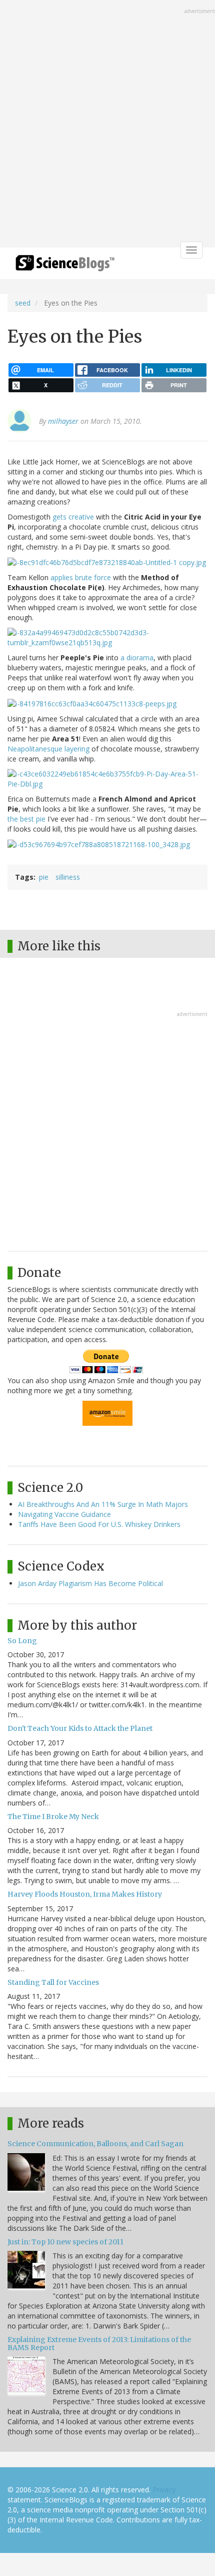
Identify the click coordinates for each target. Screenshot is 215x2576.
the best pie (26, 819)
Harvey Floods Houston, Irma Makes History (85, 1894)
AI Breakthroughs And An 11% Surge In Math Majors (103, 1504)
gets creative (73, 517)
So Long (22, 1641)
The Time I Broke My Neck (53, 1817)
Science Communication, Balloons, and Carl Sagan (95, 2144)
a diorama (137, 658)
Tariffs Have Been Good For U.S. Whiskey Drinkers (99, 1524)
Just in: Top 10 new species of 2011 (65, 2242)
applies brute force (81, 577)
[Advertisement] (107, 125)
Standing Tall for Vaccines (53, 1982)
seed (23, 303)
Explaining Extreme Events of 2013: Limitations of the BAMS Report (99, 2343)
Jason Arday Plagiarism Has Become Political (90, 1583)
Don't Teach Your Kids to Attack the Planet (80, 1728)
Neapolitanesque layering (48, 749)
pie (44, 877)
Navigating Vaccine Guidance (64, 1514)
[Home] (65, 266)
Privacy (164, 2490)
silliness (68, 877)
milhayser (63, 421)
